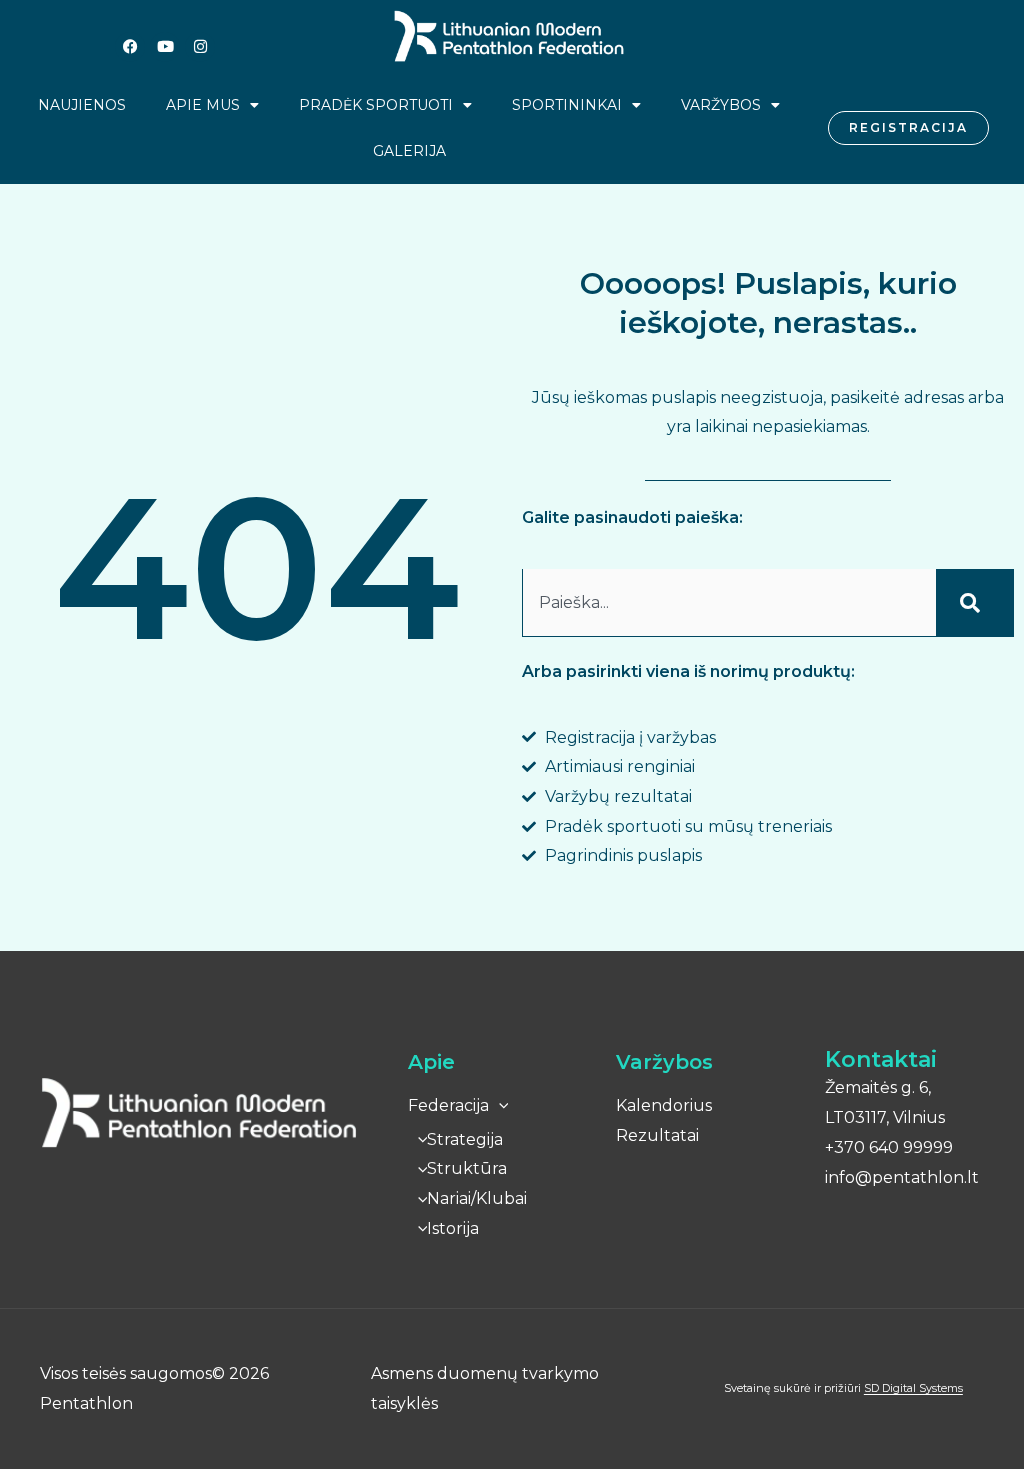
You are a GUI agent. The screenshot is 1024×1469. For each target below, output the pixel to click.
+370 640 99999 (889, 1147)
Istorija (453, 1228)
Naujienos (82, 105)
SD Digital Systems (913, 1388)
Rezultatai (657, 1135)
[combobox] (729, 603)
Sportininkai (567, 105)
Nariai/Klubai (477, 1198)
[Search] (975, 603)
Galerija (409, 151)
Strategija (465, 1139)
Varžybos (721, 105)
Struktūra (467, 1168)
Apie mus (203, 105)
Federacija (448, 1105)
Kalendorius (664, 1105)
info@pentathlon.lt (902, 1177)
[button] (499, 1105)
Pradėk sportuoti (376, 105)
